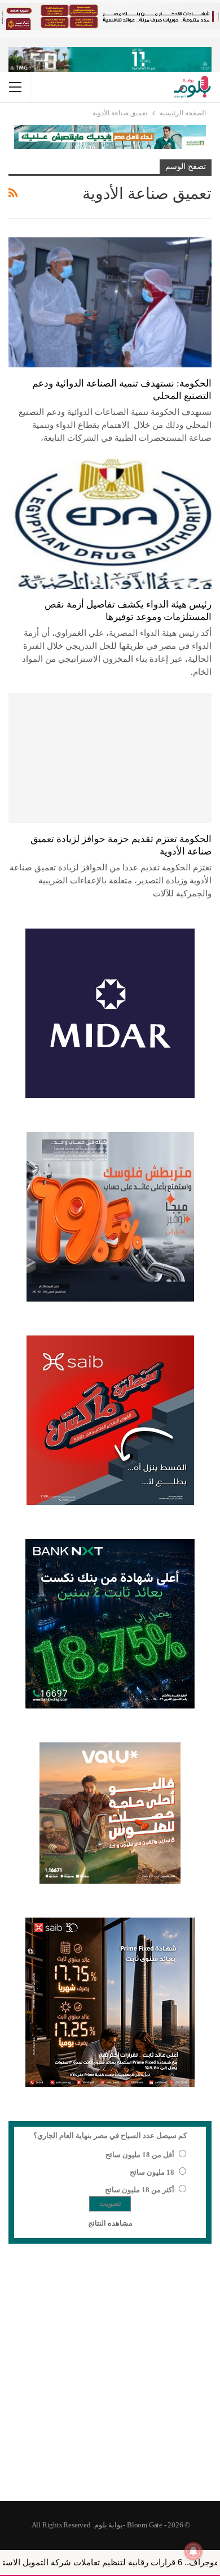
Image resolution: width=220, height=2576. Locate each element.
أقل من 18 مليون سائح (140, 2155)
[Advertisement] (110, 2379)
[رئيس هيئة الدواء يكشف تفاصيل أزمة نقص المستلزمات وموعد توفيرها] (110, 524)
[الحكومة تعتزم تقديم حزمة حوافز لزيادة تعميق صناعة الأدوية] (110, 758)
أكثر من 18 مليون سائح (140, 2190)
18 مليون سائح (152, 2172)
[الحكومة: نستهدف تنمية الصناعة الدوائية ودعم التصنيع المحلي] (110, 302)
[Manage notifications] (193, 2551)
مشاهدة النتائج (110, 2223)
